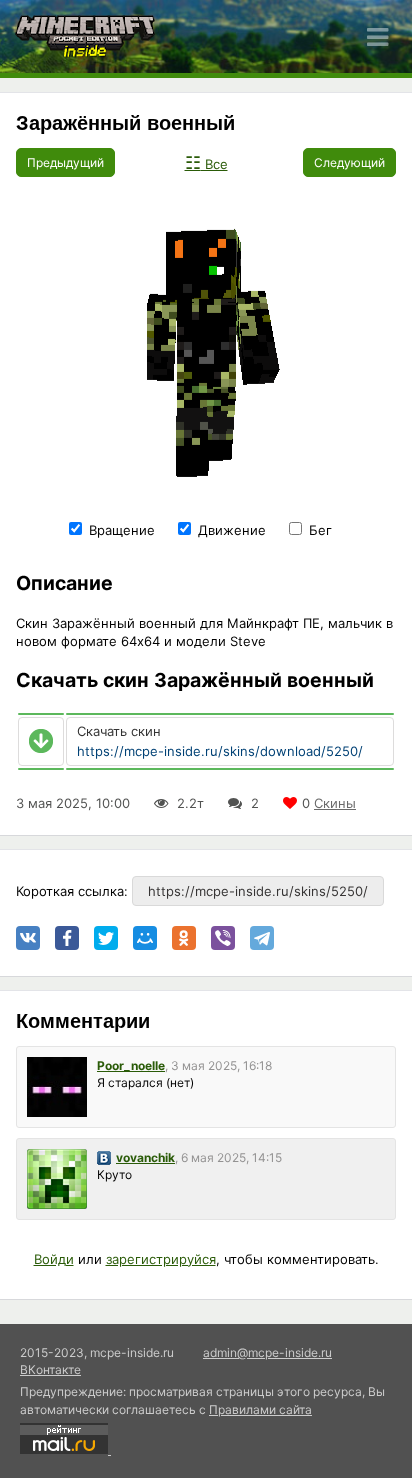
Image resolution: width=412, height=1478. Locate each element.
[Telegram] (262, 938)
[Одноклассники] (184, 938)
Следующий (349, 162)
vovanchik (145, 1157)
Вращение (120, 530)
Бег (318, 530)
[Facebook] (67, 938)
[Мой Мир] (145, 938)
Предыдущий (65, 162)
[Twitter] (106, 938)
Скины (335, 803)
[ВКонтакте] (28, 938)
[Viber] (223, 938)
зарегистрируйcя (161, 1259)
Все (206, 164)
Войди (54, 1259)
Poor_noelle (131, 1065)
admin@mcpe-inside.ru (267, 1352)
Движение (230, 530)
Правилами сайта (260, 1409)
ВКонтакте (50, 1369)
